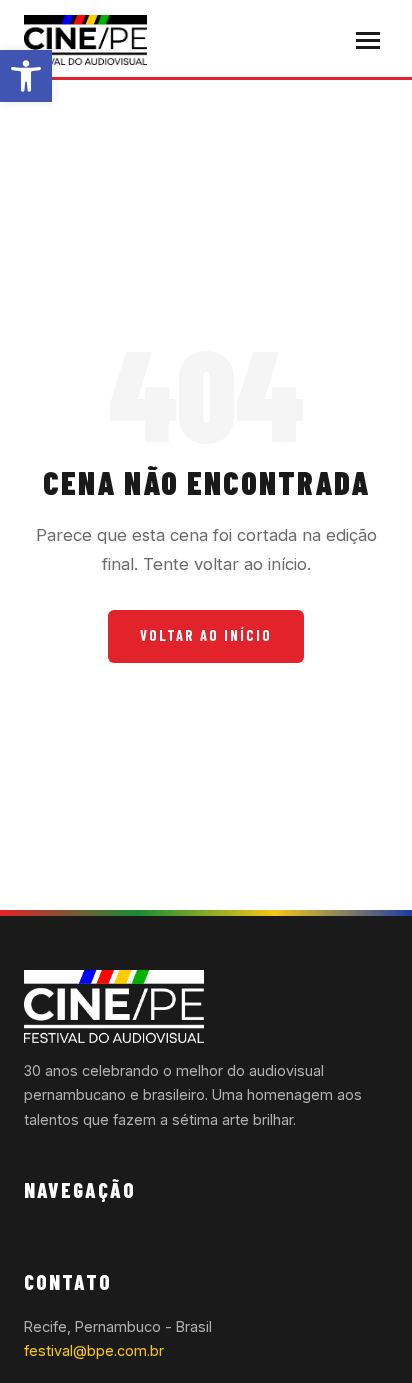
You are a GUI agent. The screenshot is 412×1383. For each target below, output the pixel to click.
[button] (26, 76)
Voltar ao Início (206, 635)
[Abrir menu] (368, 40)
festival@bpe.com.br (94, 1350)
